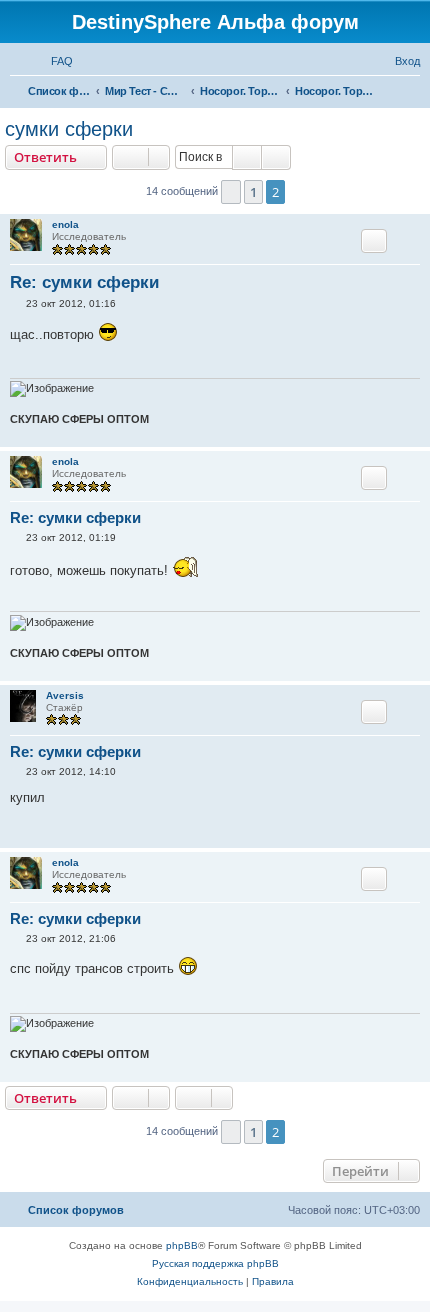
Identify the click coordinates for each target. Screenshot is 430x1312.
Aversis (65, 695)
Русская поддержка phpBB (215, 1263)
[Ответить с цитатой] (374, 241)
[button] (231, 192)
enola (65, 224)
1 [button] (253, 192)
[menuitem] (53, 61)
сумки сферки (69, 129)
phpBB (182, 1245)
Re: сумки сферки (84, 282)
